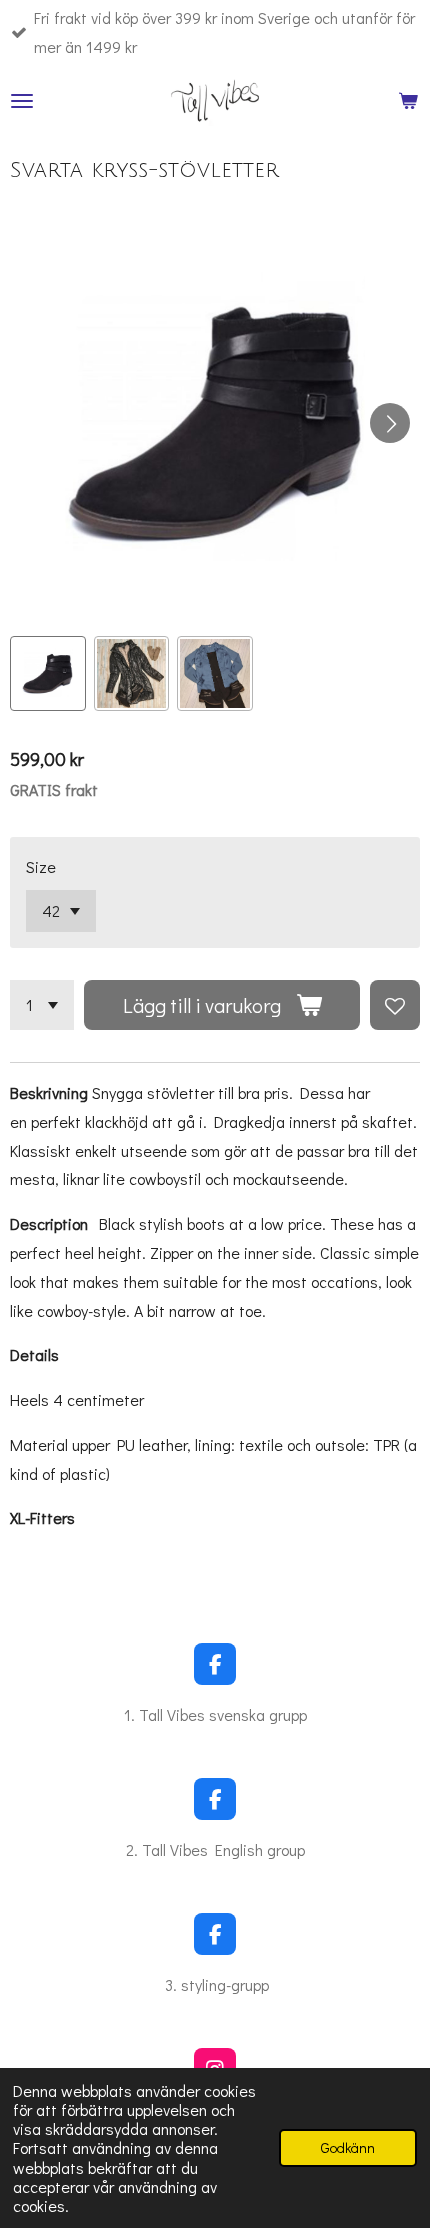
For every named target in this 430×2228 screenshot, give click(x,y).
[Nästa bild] (390, 423)
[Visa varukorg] (408, 101)
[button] (48, 674)
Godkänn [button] (348, 2147)
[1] (42, 1005)
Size (41, 866)
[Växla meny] (22, 101)
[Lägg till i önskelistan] (395, 1005)
